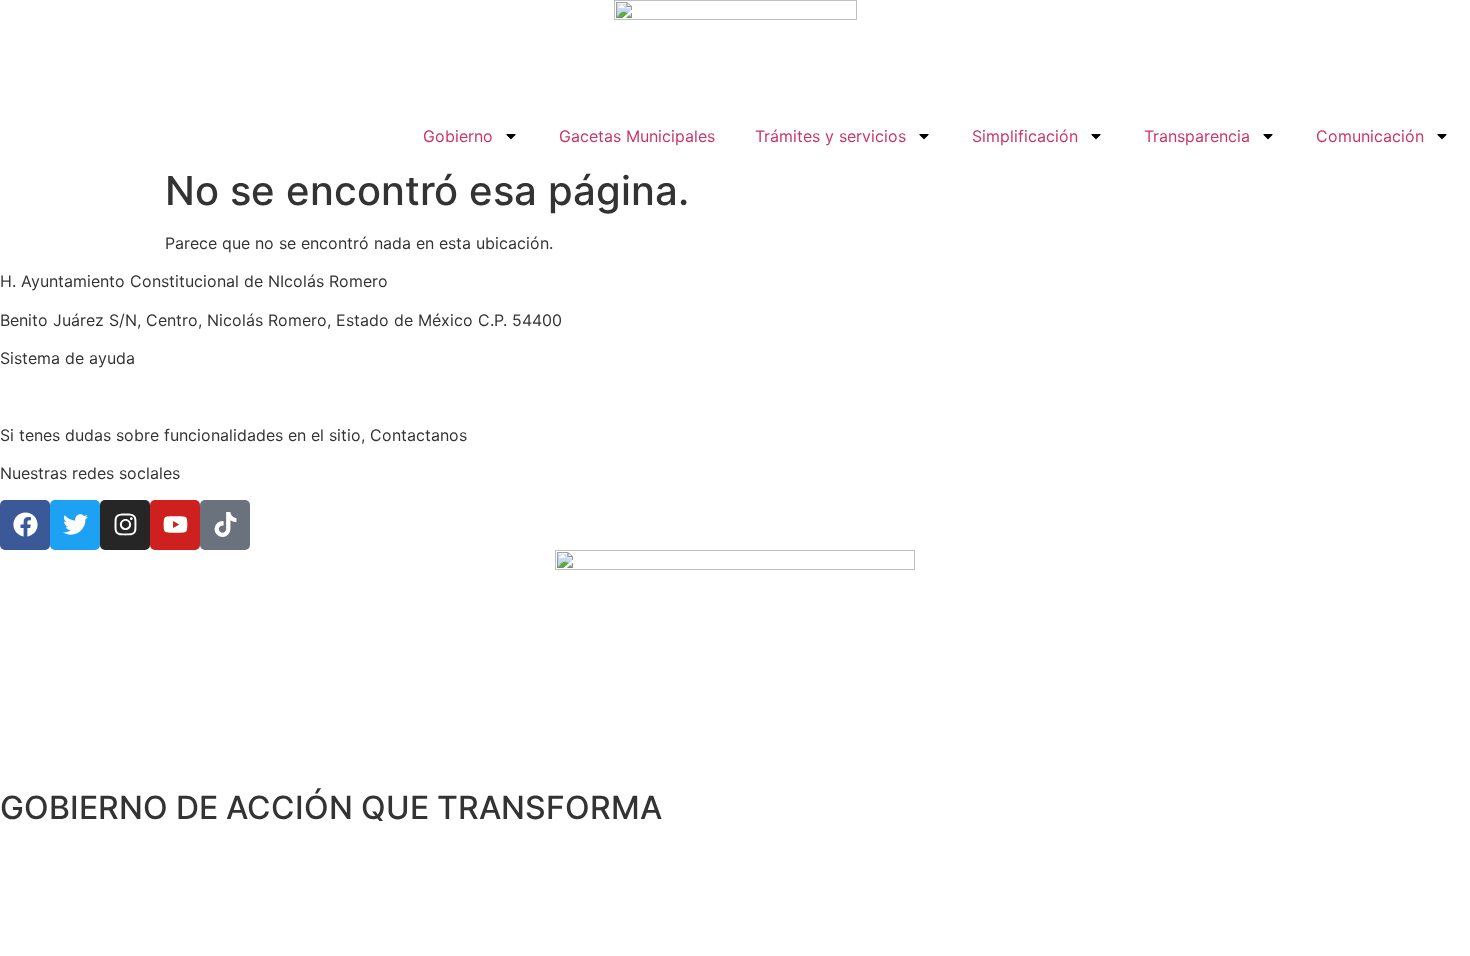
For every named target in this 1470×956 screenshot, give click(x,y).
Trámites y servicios (830, 136)
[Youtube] (175, 525)
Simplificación (1025, 136)
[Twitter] (75, 525)
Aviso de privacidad (75, 397)
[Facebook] (25, 525)
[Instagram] (125, 525)
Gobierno (458, 136)
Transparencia (1197, 136)
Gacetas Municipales (637, 136)
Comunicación (1370, 136)
